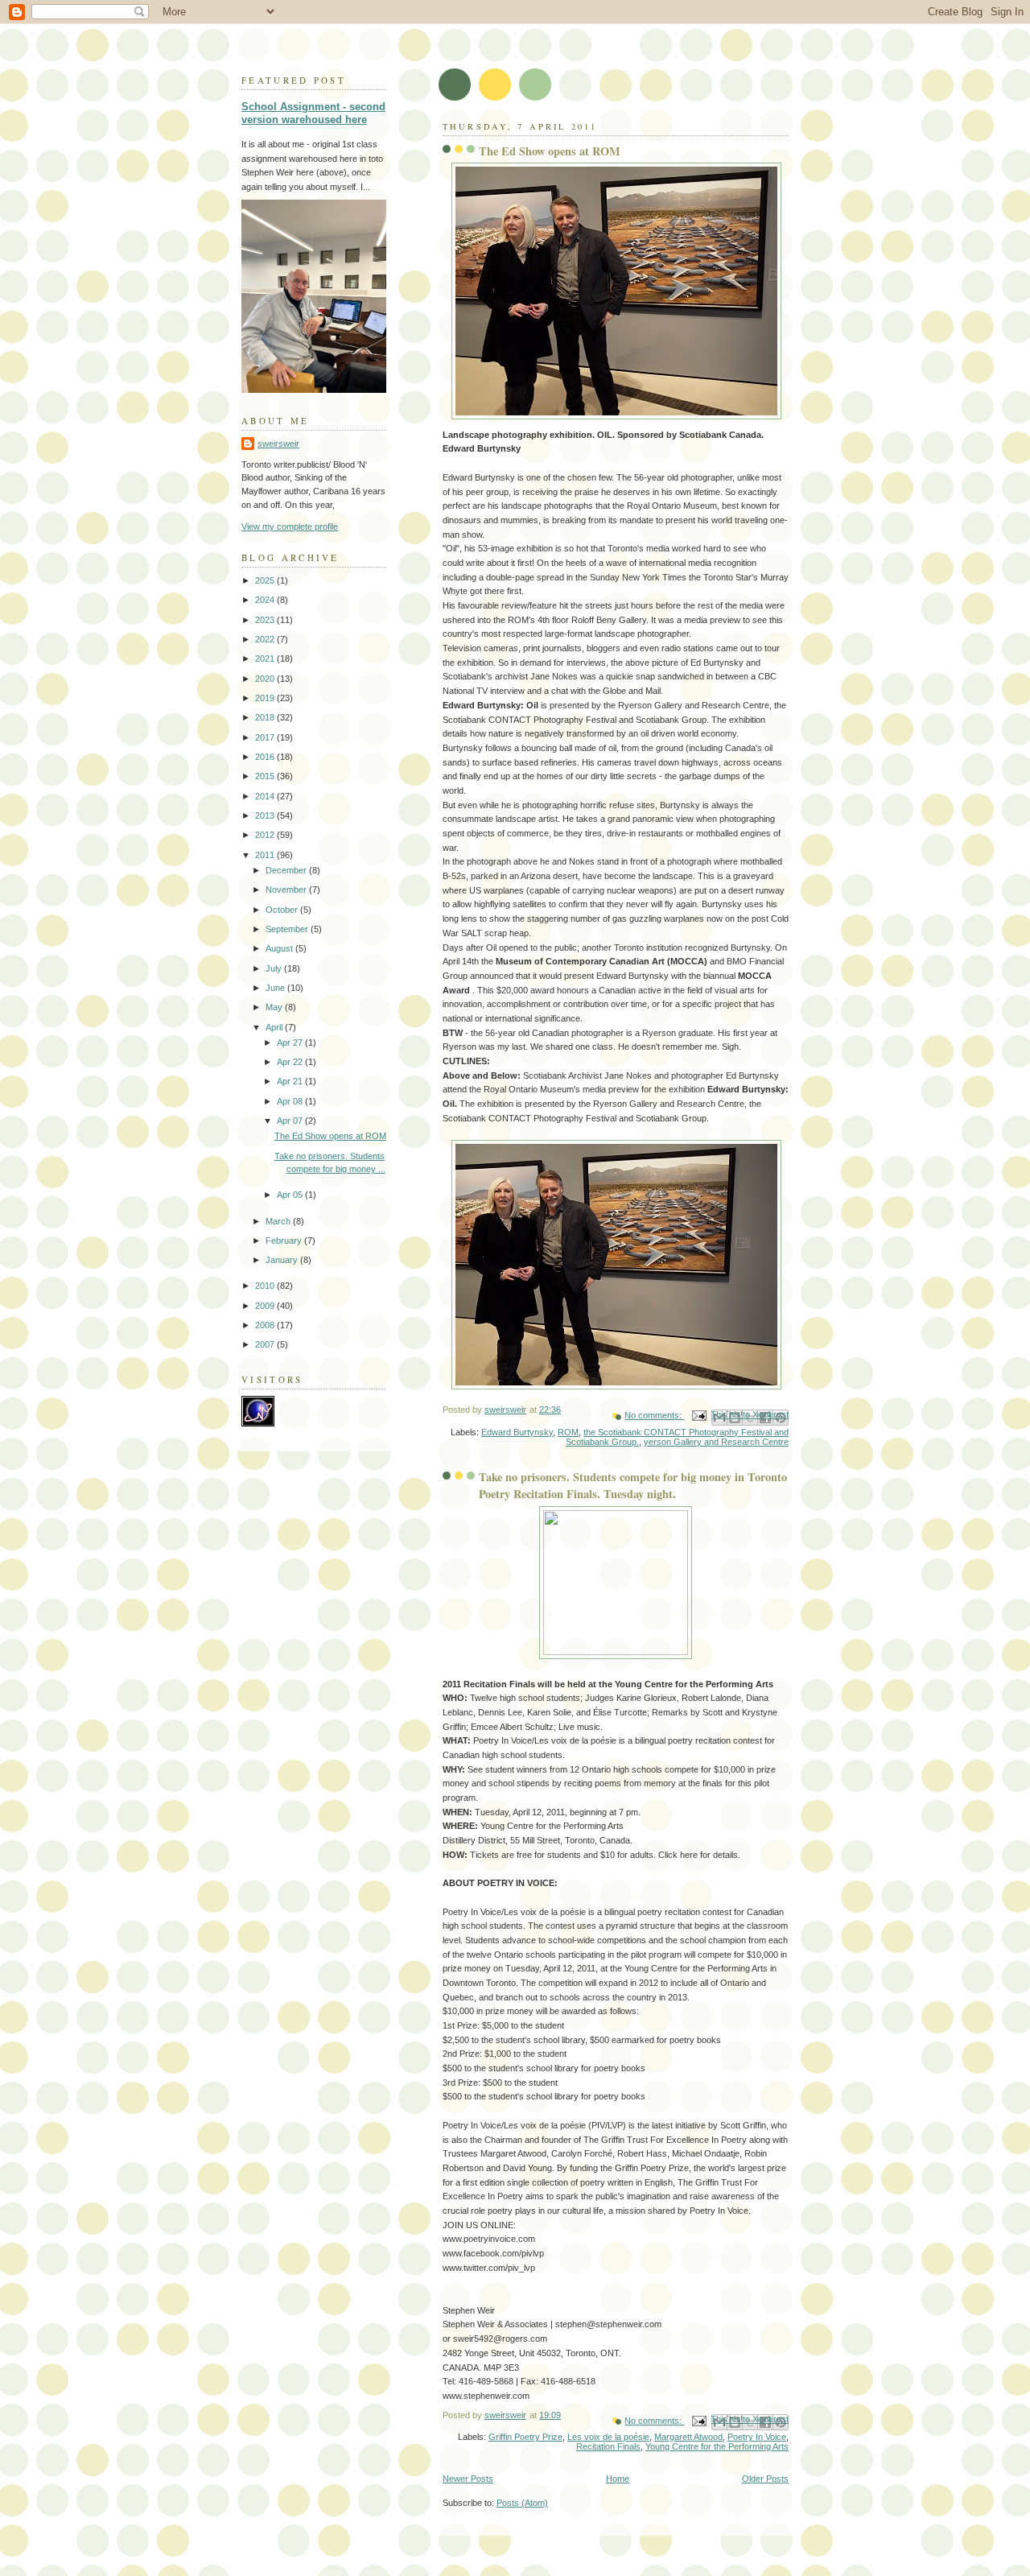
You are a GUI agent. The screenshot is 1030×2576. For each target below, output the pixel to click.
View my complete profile (290, 526)
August (280, 948)
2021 (266, 658)
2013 (266, 815)
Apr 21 (291, 1081)
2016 (266, 757)
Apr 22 (291, 1062)
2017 (266, 737)
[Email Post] (698, 1415)
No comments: (654, 1415)
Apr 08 (291, 1101)
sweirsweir (278, 444)
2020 (266, 679)
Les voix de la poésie (608, 2437)
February (285, 1241)
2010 (266, 1286)
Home (618, 2479)
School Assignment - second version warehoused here (313, 114)
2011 (266, 855)
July (275, 968)
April (275, 1027)
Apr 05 (291, 1195)
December (287, 870)
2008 (266, 1325)
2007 (266, 1344)
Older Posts (765, 2479)
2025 (266, 580)
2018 (266, 717)
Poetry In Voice (757, 2437)
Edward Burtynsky (517, 1432)
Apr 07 (291, 1121)
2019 (266, 698)
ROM (568, 1432)
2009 (266, 1306)
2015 (266, 776)
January (283, 1260)
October (283, 910)
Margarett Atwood (688, 2437)
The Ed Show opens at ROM (550, 151)
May (275, 1007)
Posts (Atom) (522, 2503)
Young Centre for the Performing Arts (717, 2446)
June (276, 988)
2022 (266, 639)
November (287, 890)
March (279, 1221)
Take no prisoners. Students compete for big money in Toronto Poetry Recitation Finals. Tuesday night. (633, 1485)
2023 (266, 620)
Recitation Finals (608, 2446)
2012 (266, 835)
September (288, 929)
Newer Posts (468, 2479)
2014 (266, 796)
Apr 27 (291, 1042)
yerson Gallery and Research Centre (716, 1442)
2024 (266, 600)
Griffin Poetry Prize (525, 2437)
